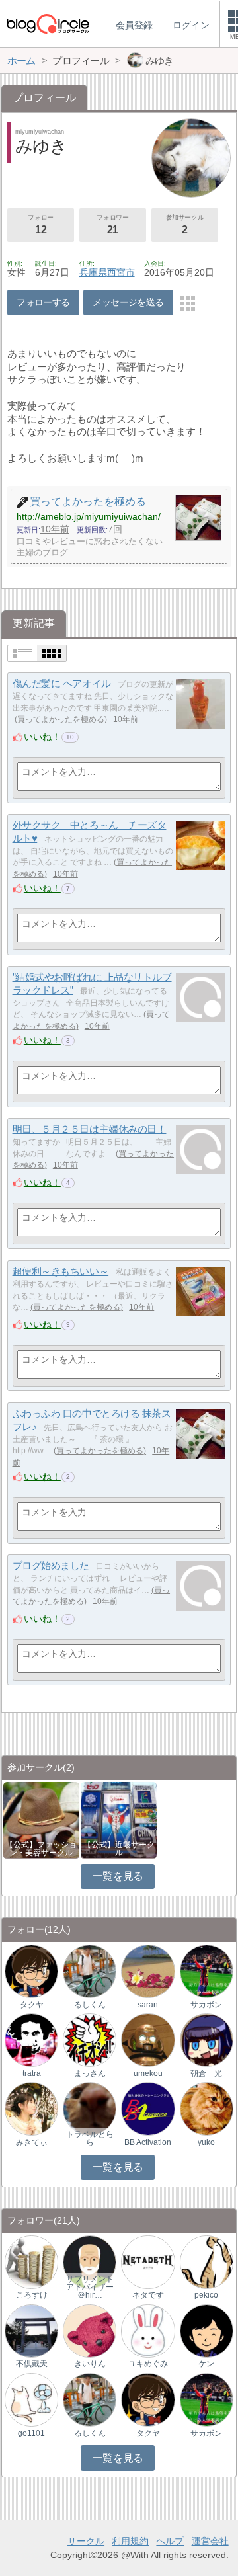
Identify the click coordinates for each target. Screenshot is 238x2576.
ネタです (148, 2295)
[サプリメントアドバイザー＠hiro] (90, 2262)
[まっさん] (90, 2039)
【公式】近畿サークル (119, 1849)
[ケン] (207, 2330)
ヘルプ (170, 2541)
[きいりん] (90, 2330)
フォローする (43, 302)
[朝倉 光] (207, 2039)
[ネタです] (148, 2262)
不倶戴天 (32, 2364)
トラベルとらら (90, 2138)
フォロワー (112, 224)
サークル (86, 2541)
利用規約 (130, 2541)
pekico (206, 2295)
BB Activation (148, 2142)
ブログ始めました (51, 1565)
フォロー (40, 224)
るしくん (90, 2005)
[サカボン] (207, 1971)
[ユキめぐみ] (148, 2330)
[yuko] (207, 2108)
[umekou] (148, 2039)
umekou (148, 2073)
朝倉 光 (206, 2073)
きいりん (90, 2364)
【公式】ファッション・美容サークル (41, 1849)
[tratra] (31, 2039)
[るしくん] (90, 1971)
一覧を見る (118, 1876)
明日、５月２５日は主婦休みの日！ (90, 1129)
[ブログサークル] (48, 23)
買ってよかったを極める (61, 719)
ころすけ (32, 2295)
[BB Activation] (148, 2108)
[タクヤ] (31, 1971)
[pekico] (207, 2262)
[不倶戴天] (31, 2330)
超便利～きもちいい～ (61, 1271)
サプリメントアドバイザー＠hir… (90, 2287)
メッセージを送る (128, 302)
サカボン (206, 2005)
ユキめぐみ (148, 2364)
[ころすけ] (31, 2262)
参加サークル (185, 224)
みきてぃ (32, 2142)
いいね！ (42, 737)
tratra (32, 2073)
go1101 (31, 2433)
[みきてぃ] (31, 2108)
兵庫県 (93, 272)
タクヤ (32, 2005)
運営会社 (210, 2541)
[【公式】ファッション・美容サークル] (41, 1819)
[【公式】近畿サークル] (119, 1819)
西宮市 (121, 272)
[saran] (148, 1971)
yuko (206, 2142)
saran (148, 2005)
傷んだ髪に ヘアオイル (62, 683)
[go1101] (31, 2399)
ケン (206, 2364)
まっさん (90, 2073)
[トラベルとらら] (90, 2108)
